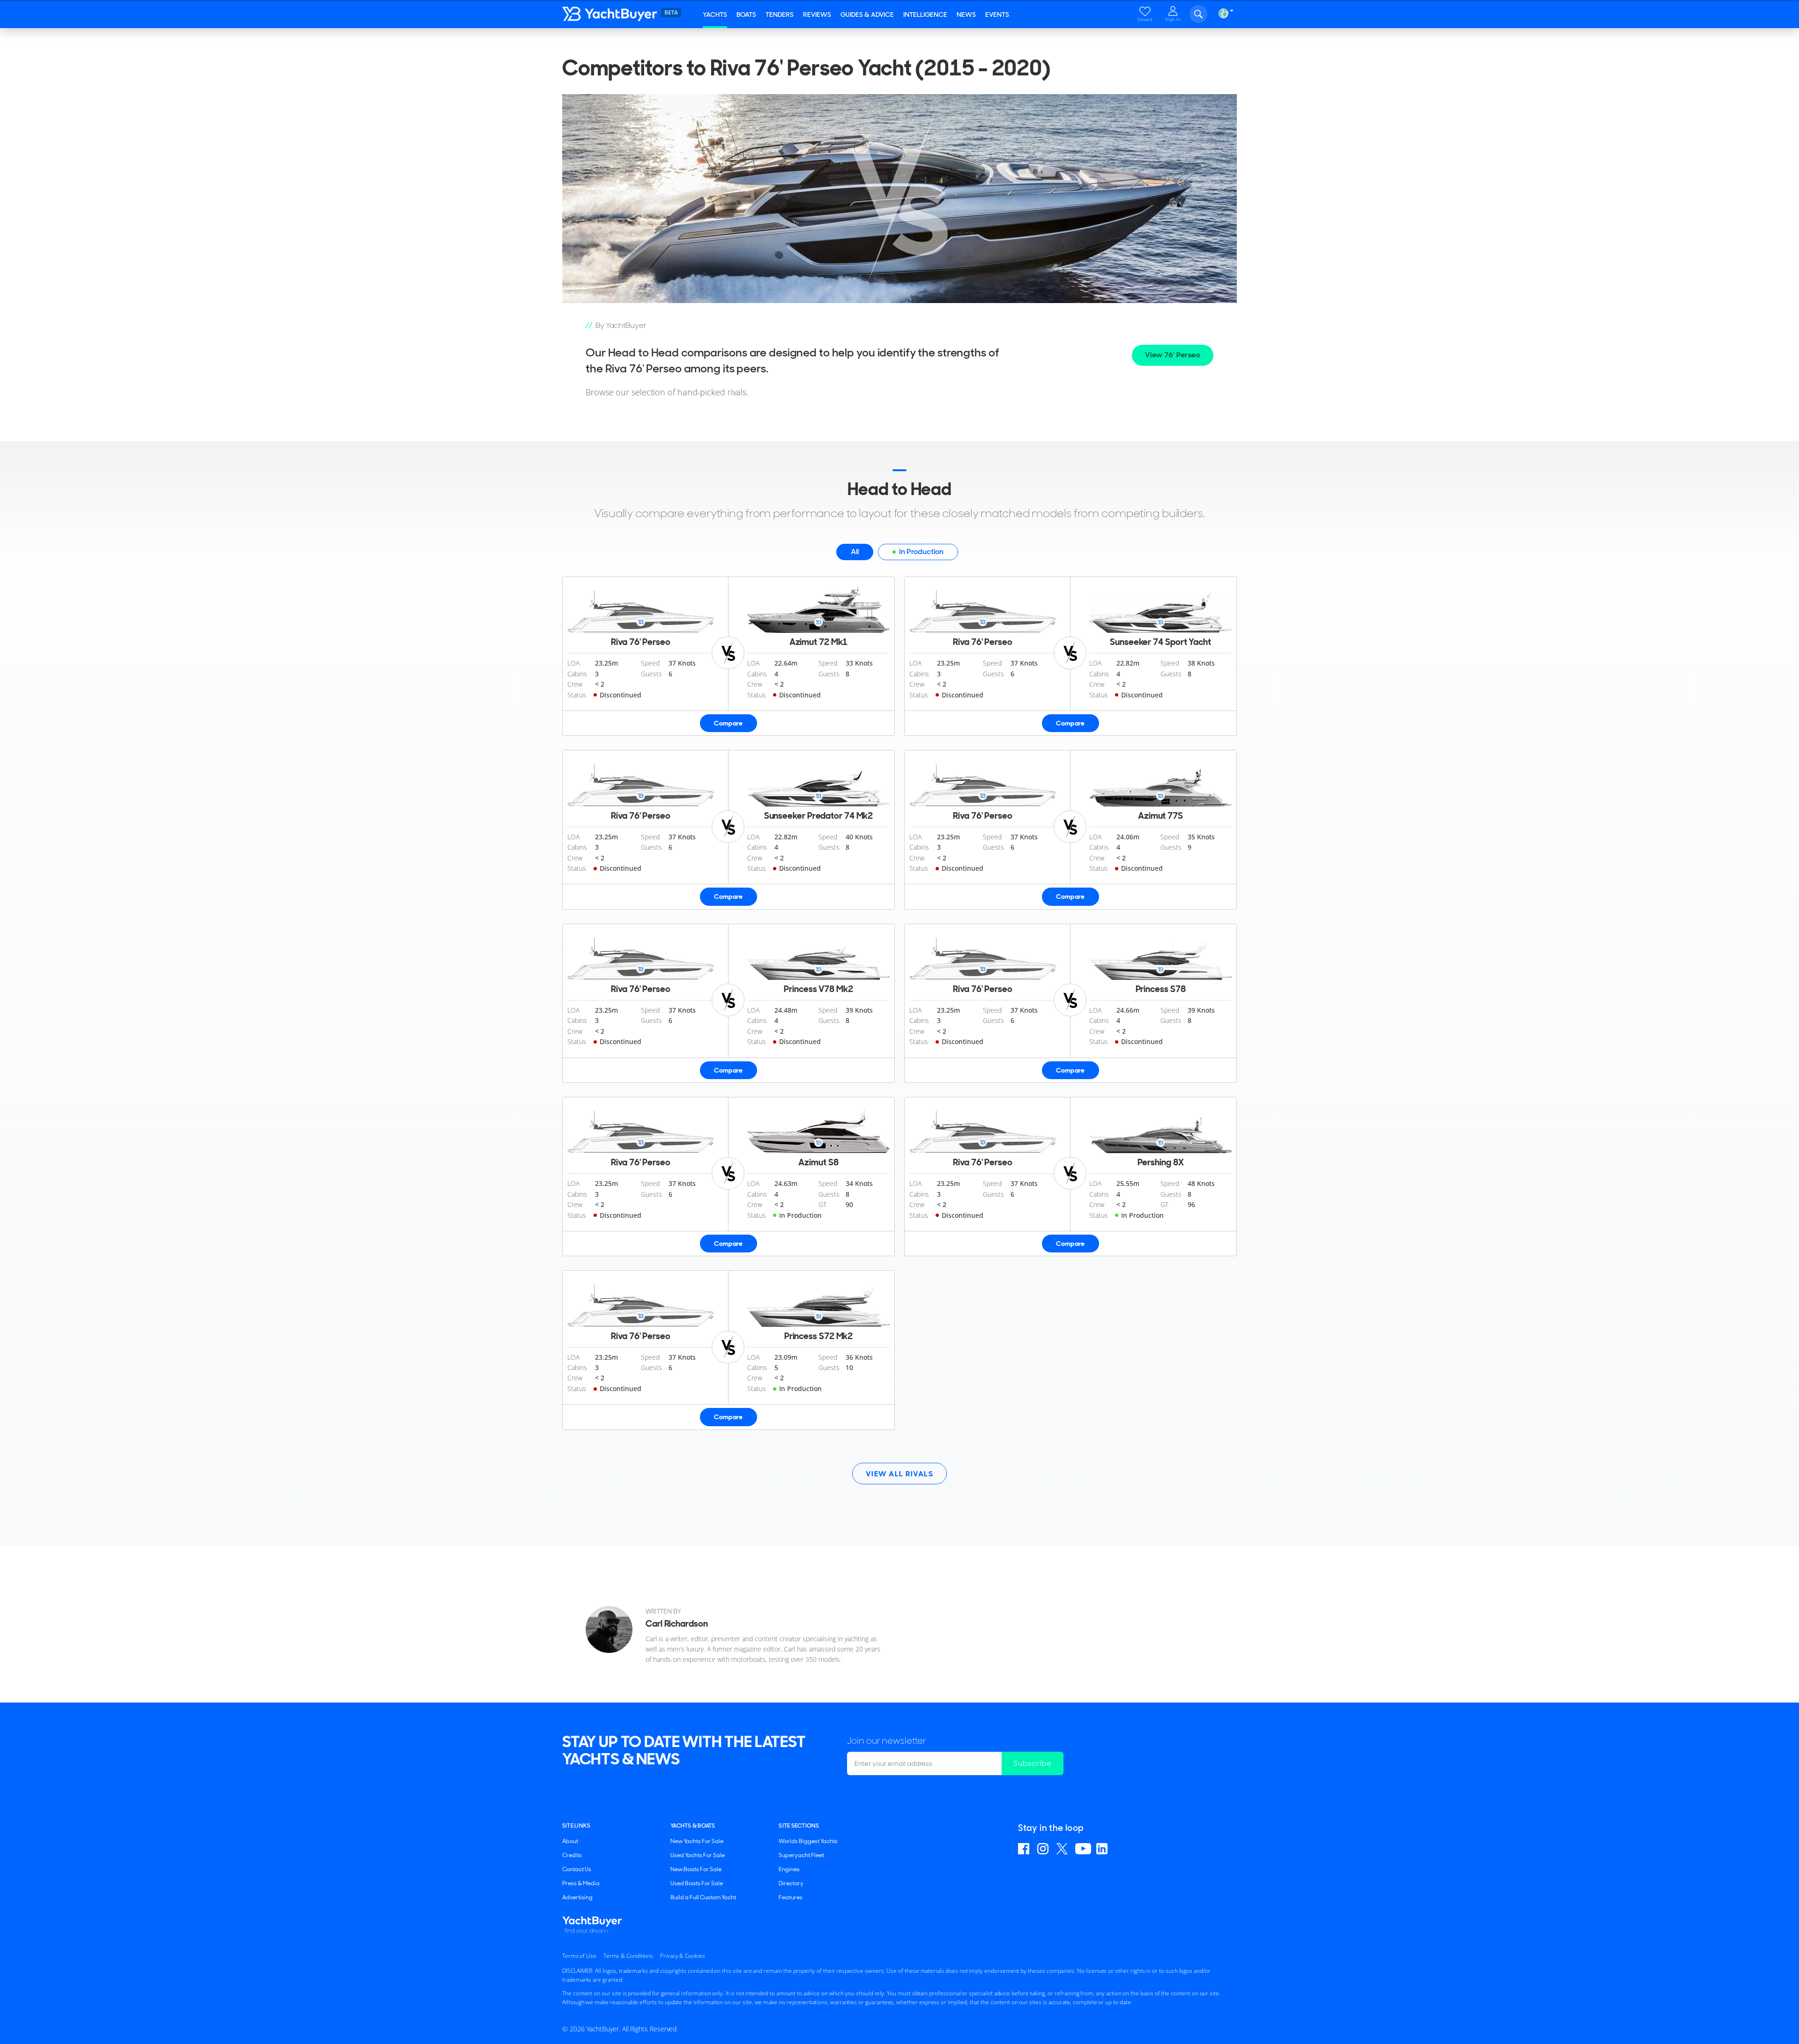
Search (1198, 14)
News (966, 15)
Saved (1145, 19)
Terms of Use (579, 1956)
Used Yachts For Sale (698, 1855)
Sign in (1173, 19)
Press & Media (581, 1883)
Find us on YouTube (1083, 1849)
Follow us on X (1063, 1849)
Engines (789, 1869)
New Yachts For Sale (697, 1841)
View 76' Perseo (1173, 355)
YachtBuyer (630, 14)
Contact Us (577, 1869)
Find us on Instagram (1044, 1849)
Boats (746, 15)
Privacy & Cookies (682, 1956)
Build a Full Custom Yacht (703, 1897)
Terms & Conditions (628, 1956)
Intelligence (925, 15)
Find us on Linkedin (1103, 1849)
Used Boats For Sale (697, 1883)
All (855, 552)
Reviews (817, 15)
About (570, 1841)
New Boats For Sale (696, 1869)
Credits (572, 1855)
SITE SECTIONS (799, 1826)
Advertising (577, 1897)
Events (997, 15)
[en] (1223, 13)
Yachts (715, 15)
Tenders (780, 15)
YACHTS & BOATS (693, 1826)
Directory (791, 1883)
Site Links (576, 1826)
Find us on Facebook (1025, 1849)
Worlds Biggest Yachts (808, 1841)
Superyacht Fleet (801, 1855)
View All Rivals (900, 1474)
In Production (921, 552)
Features (791, 1897)
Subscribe (1033, 1763)
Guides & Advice (867, 15)
